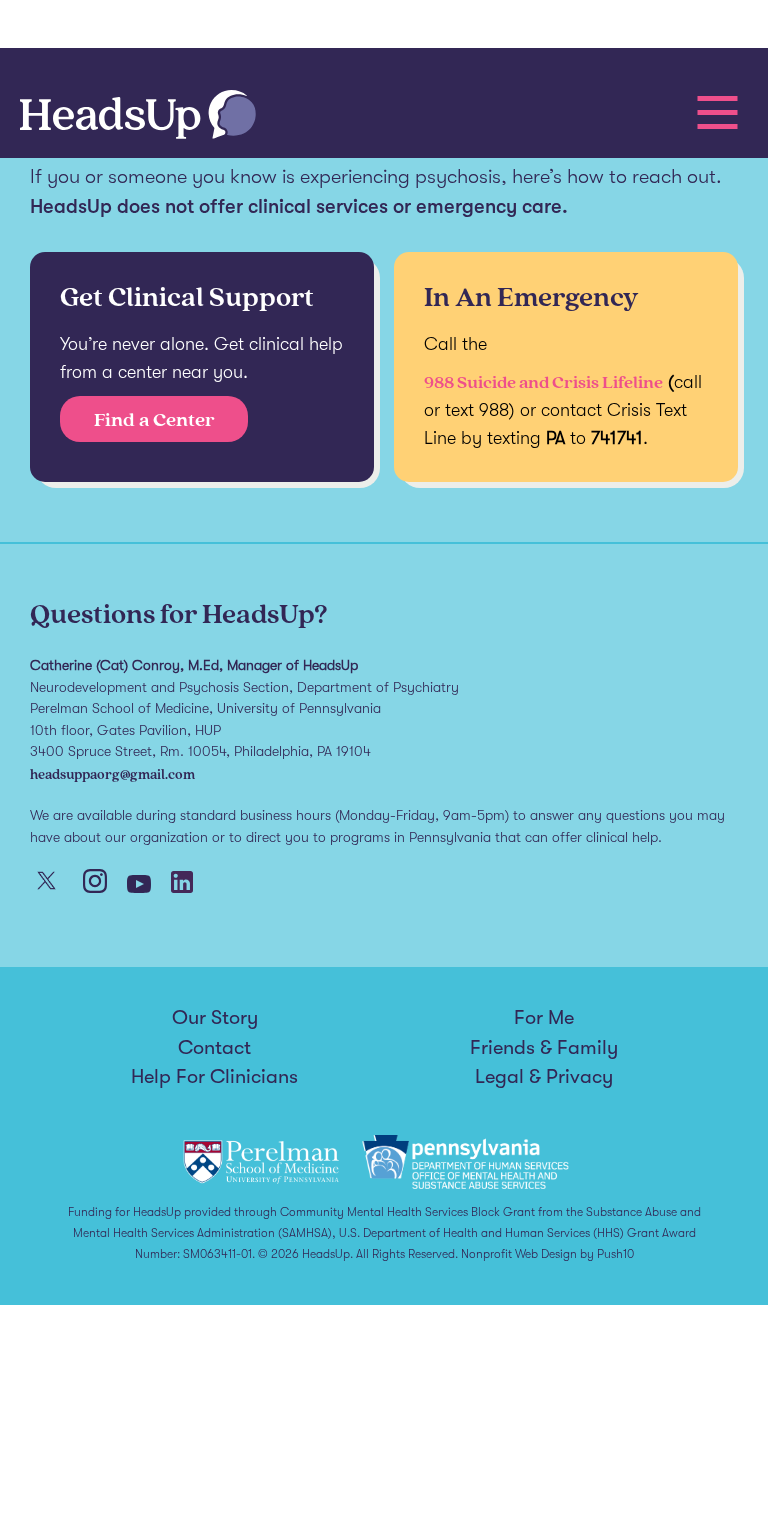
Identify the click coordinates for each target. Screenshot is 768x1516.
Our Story (215, 1018)
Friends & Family (544, 1048)
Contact (214, 1048)
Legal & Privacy (544, 1077)
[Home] (138, 116)
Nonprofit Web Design (519, 1254)
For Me (544, 1018)
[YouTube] (139, 886)
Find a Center (154, 419)
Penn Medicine (129, 27)
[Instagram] (95, 883)
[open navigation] (717, 112)
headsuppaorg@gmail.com (112, 773)
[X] (46, 882)
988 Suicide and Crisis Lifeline (543, 381)
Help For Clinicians (214, 1077)
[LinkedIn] (182, 884)
